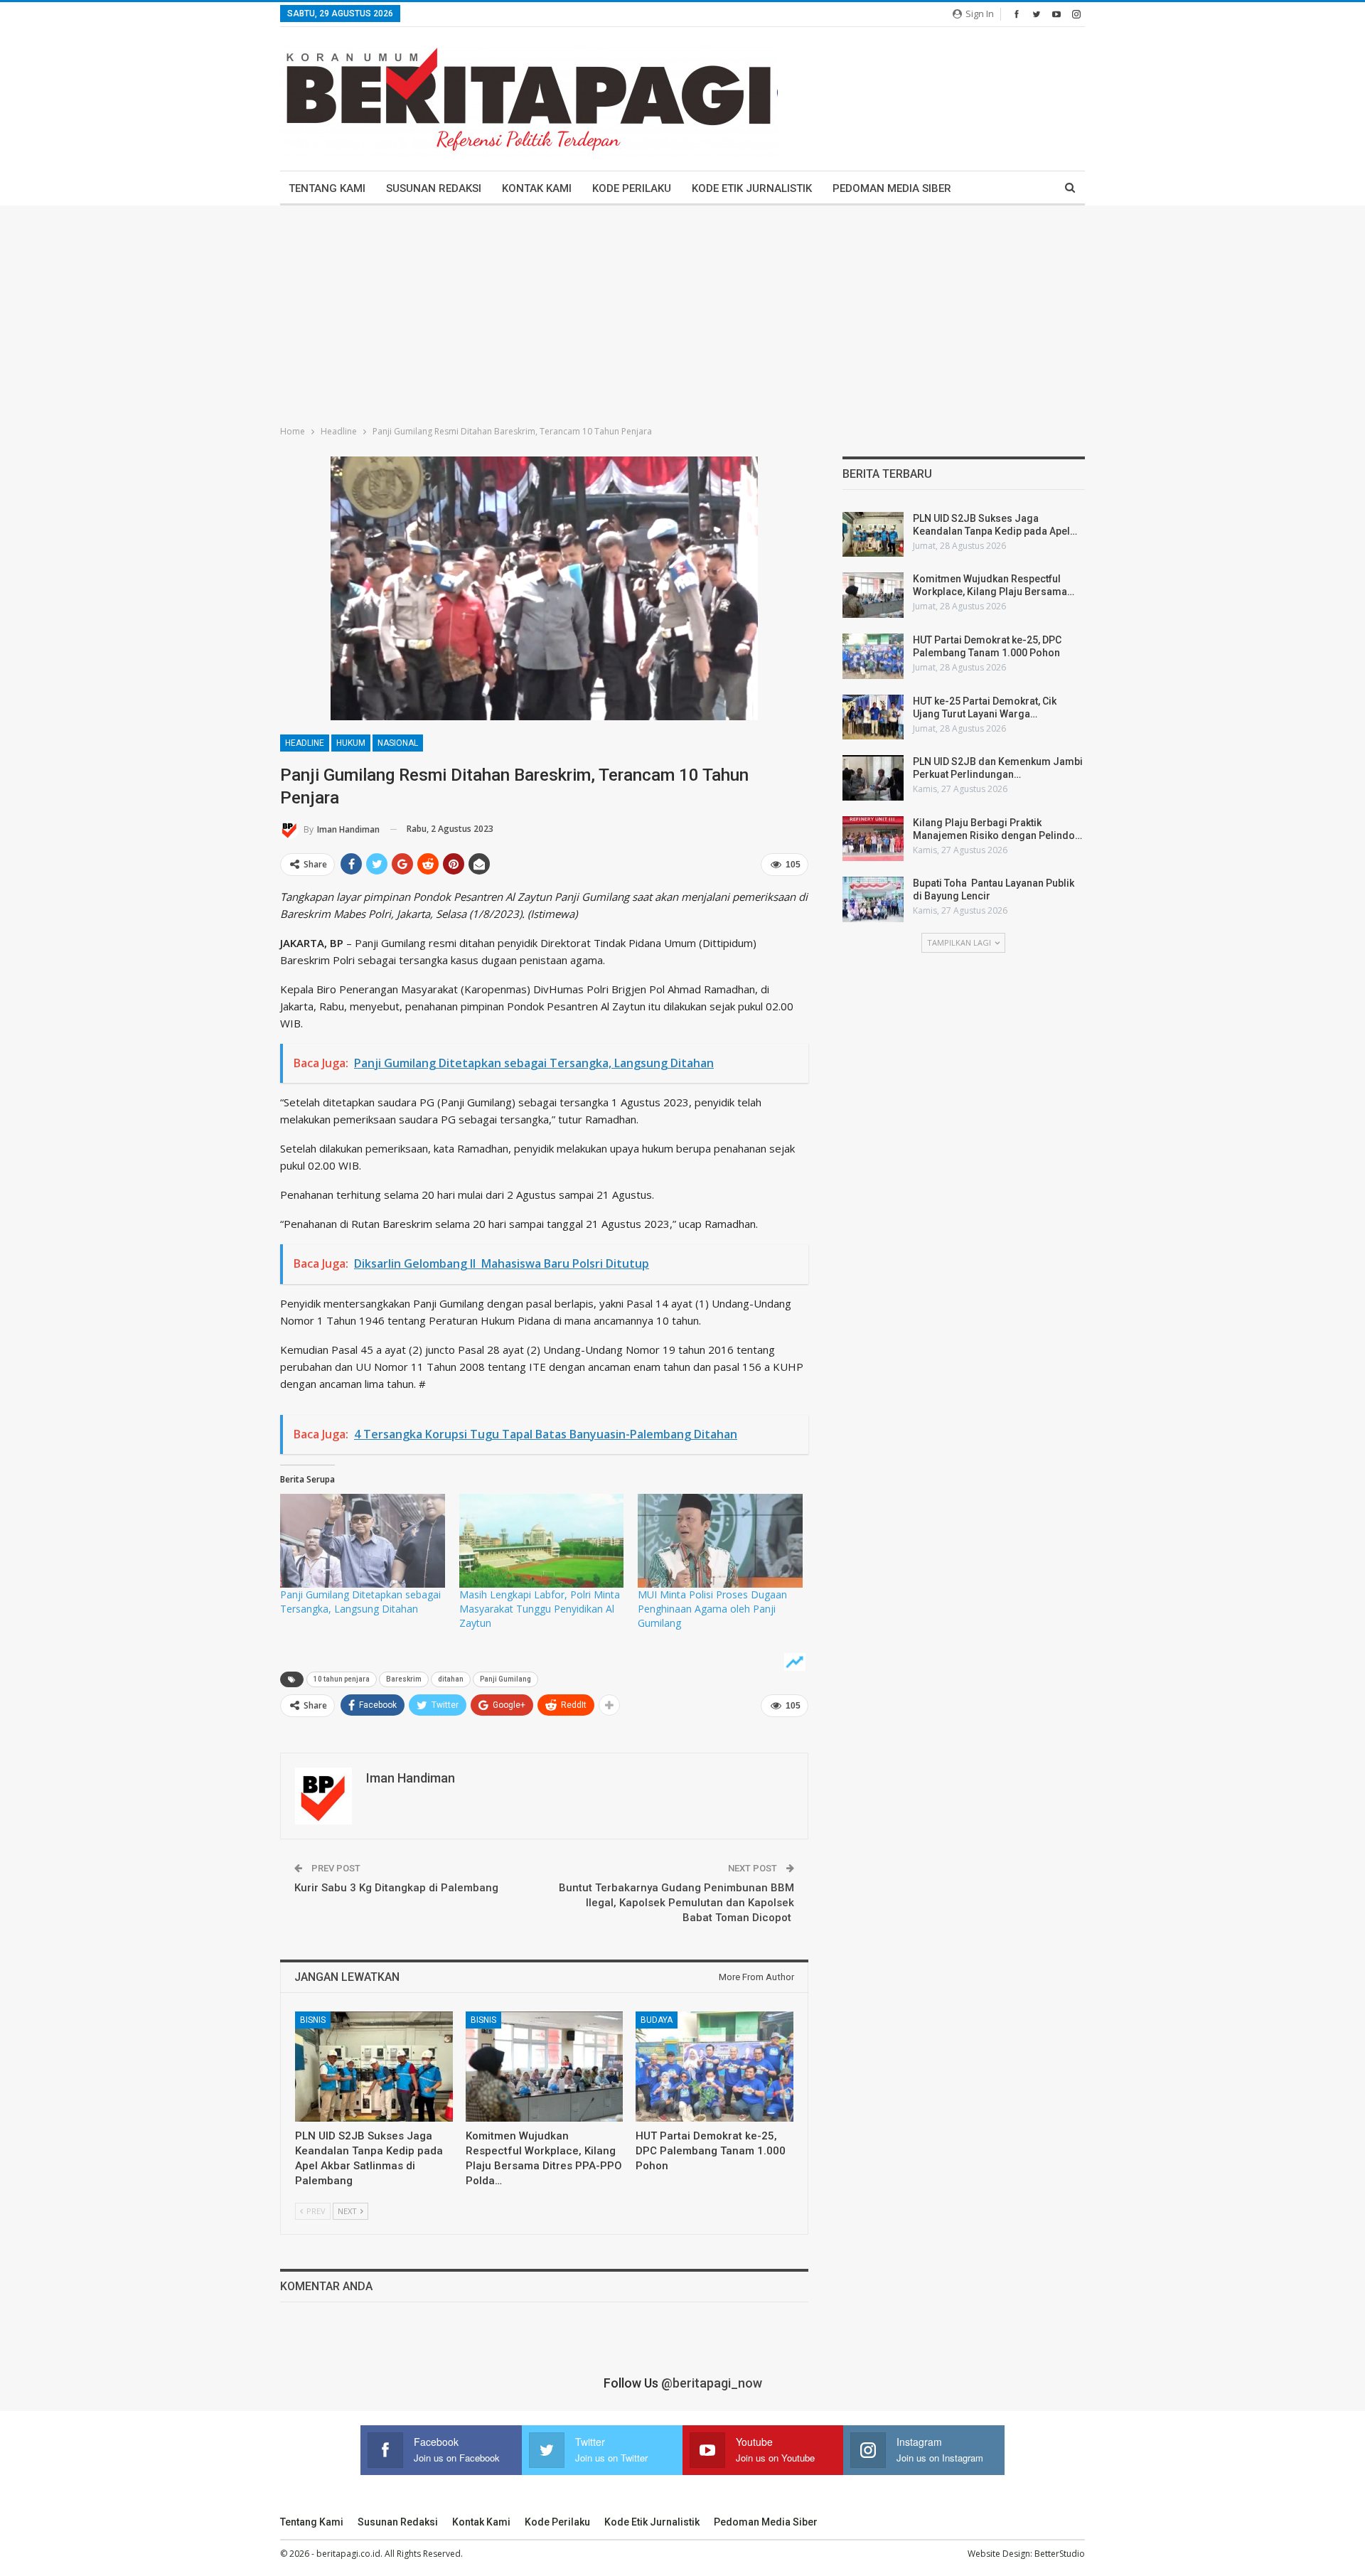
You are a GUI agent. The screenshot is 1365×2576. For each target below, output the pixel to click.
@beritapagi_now (712, 2383)
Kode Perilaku (632, 188)
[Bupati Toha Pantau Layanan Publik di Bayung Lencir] (873, 899)
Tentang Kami (327, 188)
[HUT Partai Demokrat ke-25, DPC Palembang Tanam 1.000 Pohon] (714, 2067)
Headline (305, 743)
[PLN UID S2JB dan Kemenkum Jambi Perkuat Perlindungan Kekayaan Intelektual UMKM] (873, 778)
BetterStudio (1060, 2554)
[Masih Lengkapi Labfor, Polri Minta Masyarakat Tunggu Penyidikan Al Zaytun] (542, 1541)
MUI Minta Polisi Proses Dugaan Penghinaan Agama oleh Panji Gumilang (712, 1609)
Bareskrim (404, 1679)
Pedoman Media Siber (892, 188)
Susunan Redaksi (434, 188)
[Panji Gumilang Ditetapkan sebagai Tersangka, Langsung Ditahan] (363, 1541)
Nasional (398, 743)
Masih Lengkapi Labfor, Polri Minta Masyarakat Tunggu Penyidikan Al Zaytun (540, 1609)
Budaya (657, 2020)
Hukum (351, 743)
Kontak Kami (537, 188)
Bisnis (313, 2020)
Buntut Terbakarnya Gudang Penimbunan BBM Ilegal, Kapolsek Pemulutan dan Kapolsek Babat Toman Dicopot (676, 1903)
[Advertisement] (682, 312)
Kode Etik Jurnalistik (752, 188)
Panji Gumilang (505, 1679)
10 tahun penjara (342, 1679)
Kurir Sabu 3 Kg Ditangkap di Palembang (396, 1888)
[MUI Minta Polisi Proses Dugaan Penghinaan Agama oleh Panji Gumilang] (720, 1541)
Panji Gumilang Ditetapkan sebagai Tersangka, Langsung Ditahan (360, 1602)
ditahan (451, 1679)
